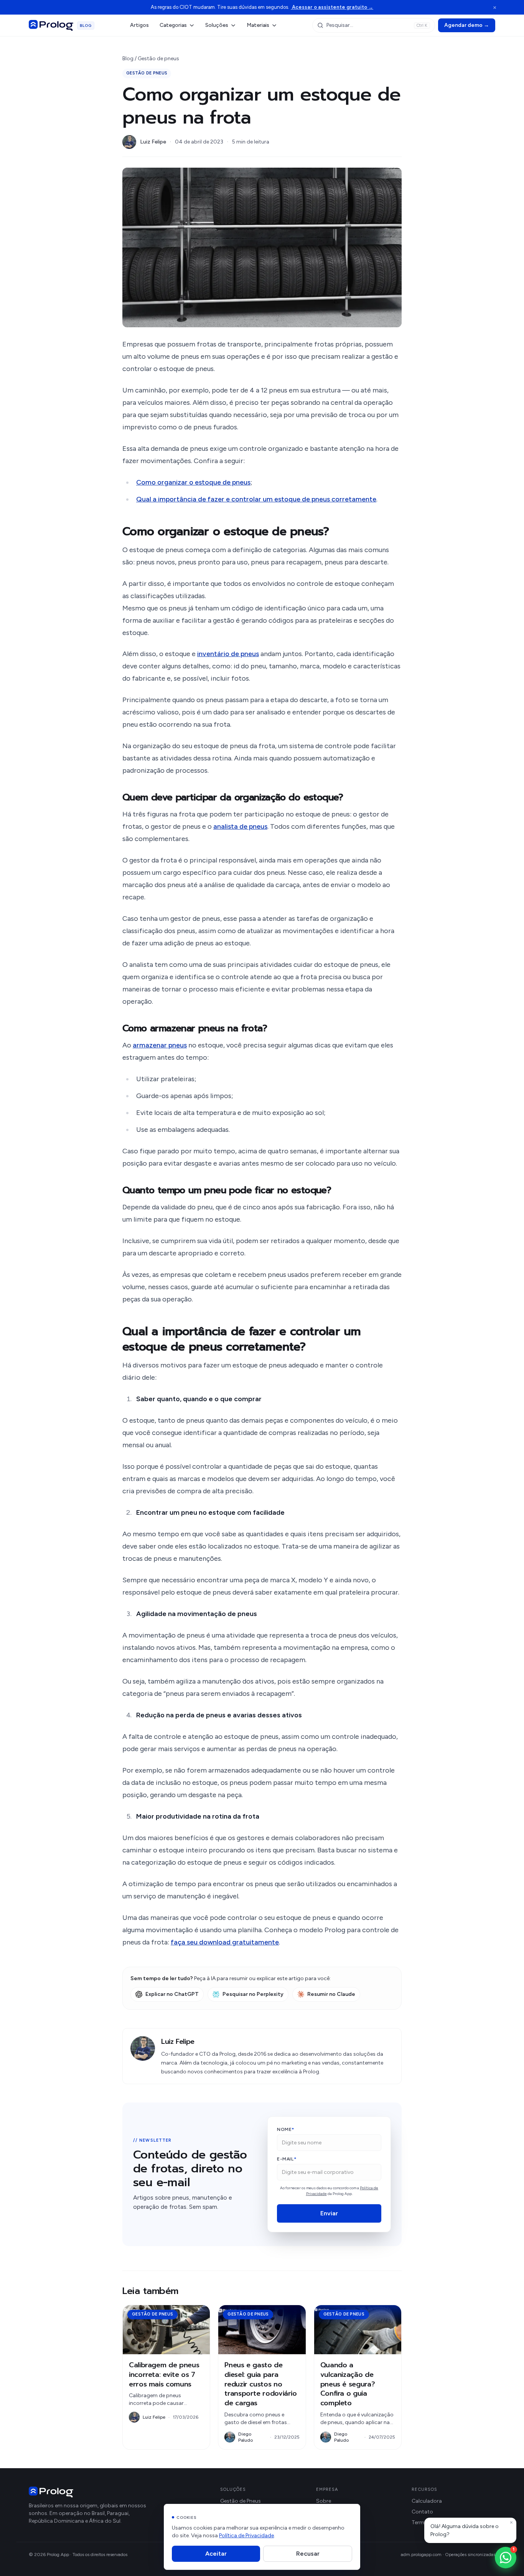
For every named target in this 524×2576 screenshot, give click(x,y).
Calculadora (427, 2501)
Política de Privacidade (246, 2536)
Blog (128, 59)
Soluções (217, 25)
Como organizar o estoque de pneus (193, 482)
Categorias (173, 25)
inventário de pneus (228, 654)
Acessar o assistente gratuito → (332, 7)
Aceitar (216, 2554)
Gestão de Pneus (241, 2501)
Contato (422, 2512)
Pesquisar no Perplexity (253, 1994)
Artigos (139, 25)
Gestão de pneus (158, 59)
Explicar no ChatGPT (172, 1994)
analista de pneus (240, 826)
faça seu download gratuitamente (225, 1942)
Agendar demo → (467, 25)
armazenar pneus (160, 1045)
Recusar (308, 2554)
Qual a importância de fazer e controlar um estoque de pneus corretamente (256, 499)
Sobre (324, 2501)
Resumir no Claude (331, 1994)
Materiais (258, 25)
